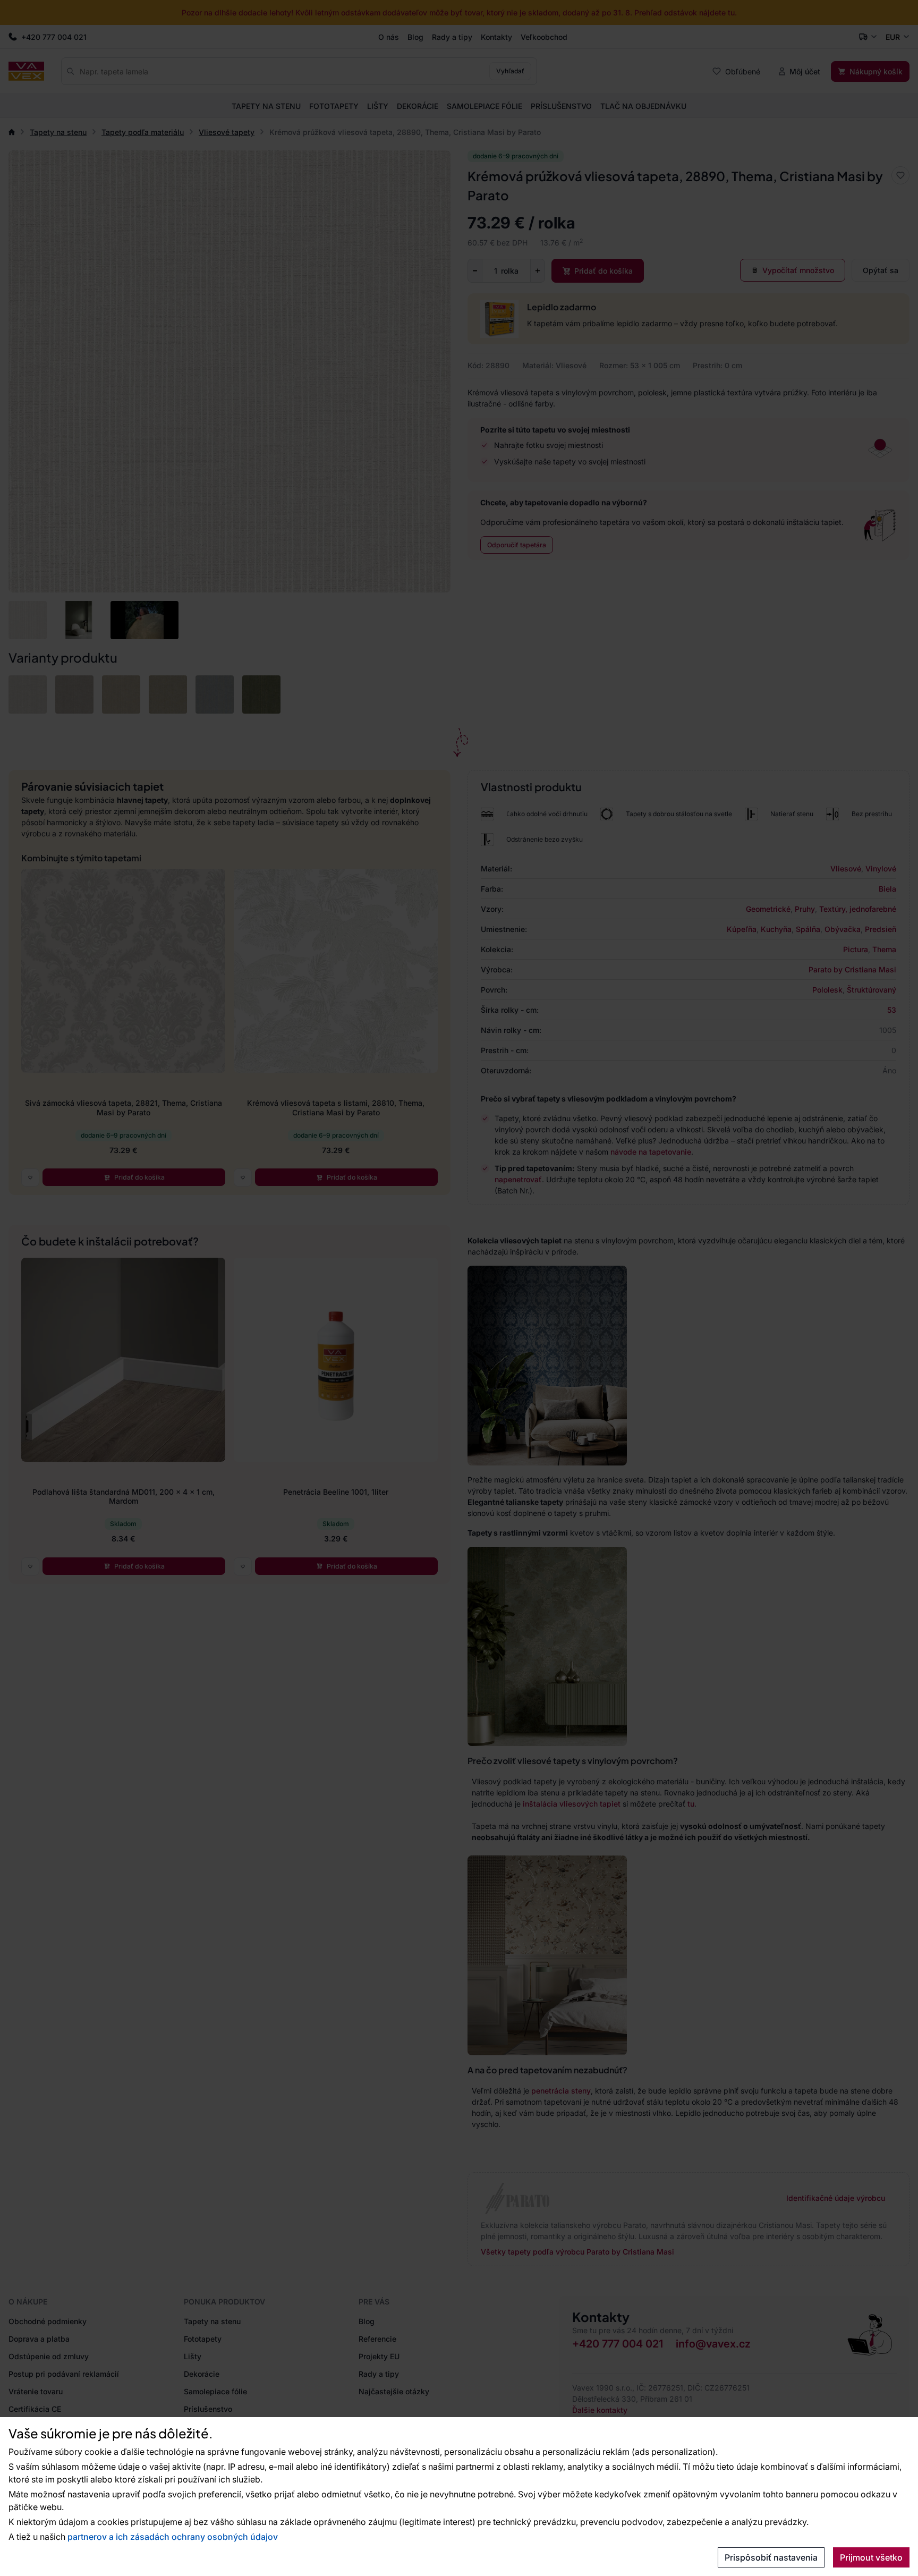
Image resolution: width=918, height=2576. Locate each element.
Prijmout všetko (871, 2557)
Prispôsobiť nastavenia (771, 2557)
